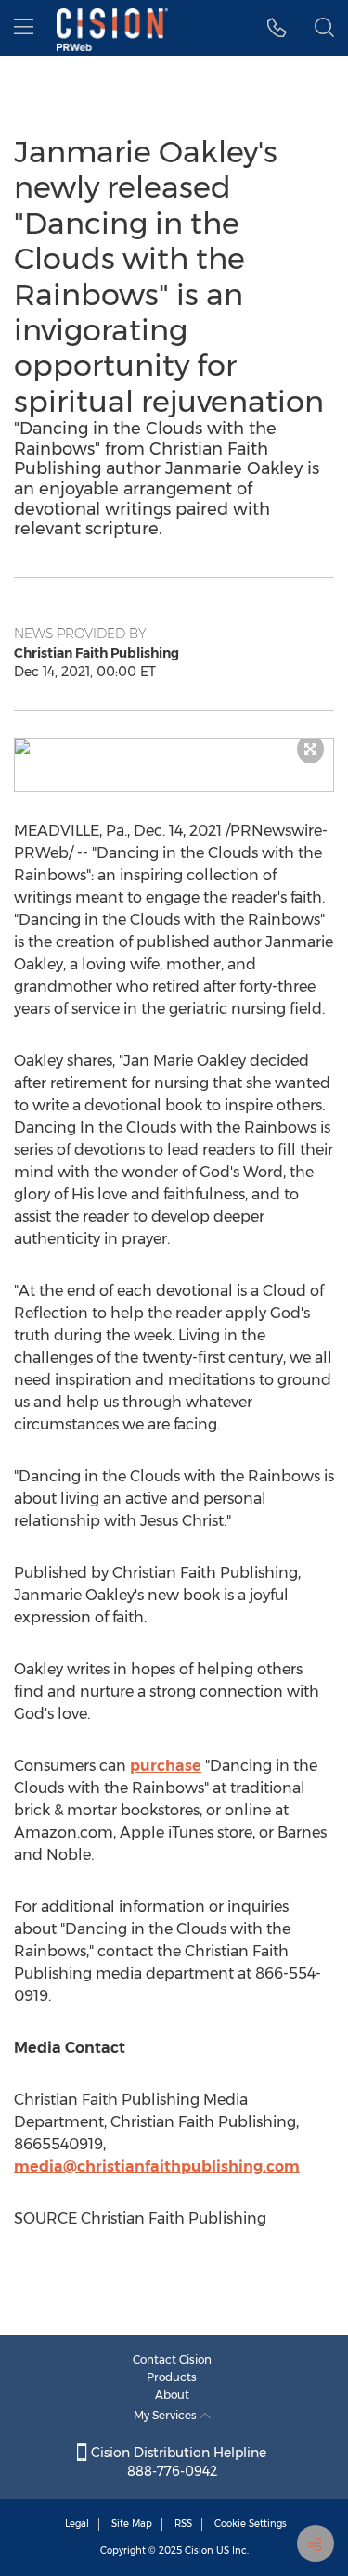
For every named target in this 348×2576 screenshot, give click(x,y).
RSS (183, 2524)
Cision (199, 2550)
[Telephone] (277, 28)
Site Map (132, 2524)
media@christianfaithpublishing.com (157, 2166)
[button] (174, 747)
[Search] (324, 28)
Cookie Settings (251, 2524)
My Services (167, 2415)
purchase (166, 1766)
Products (172, 2377)
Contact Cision (172, 2359)
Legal (77, 2524)
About (172, 2395)
